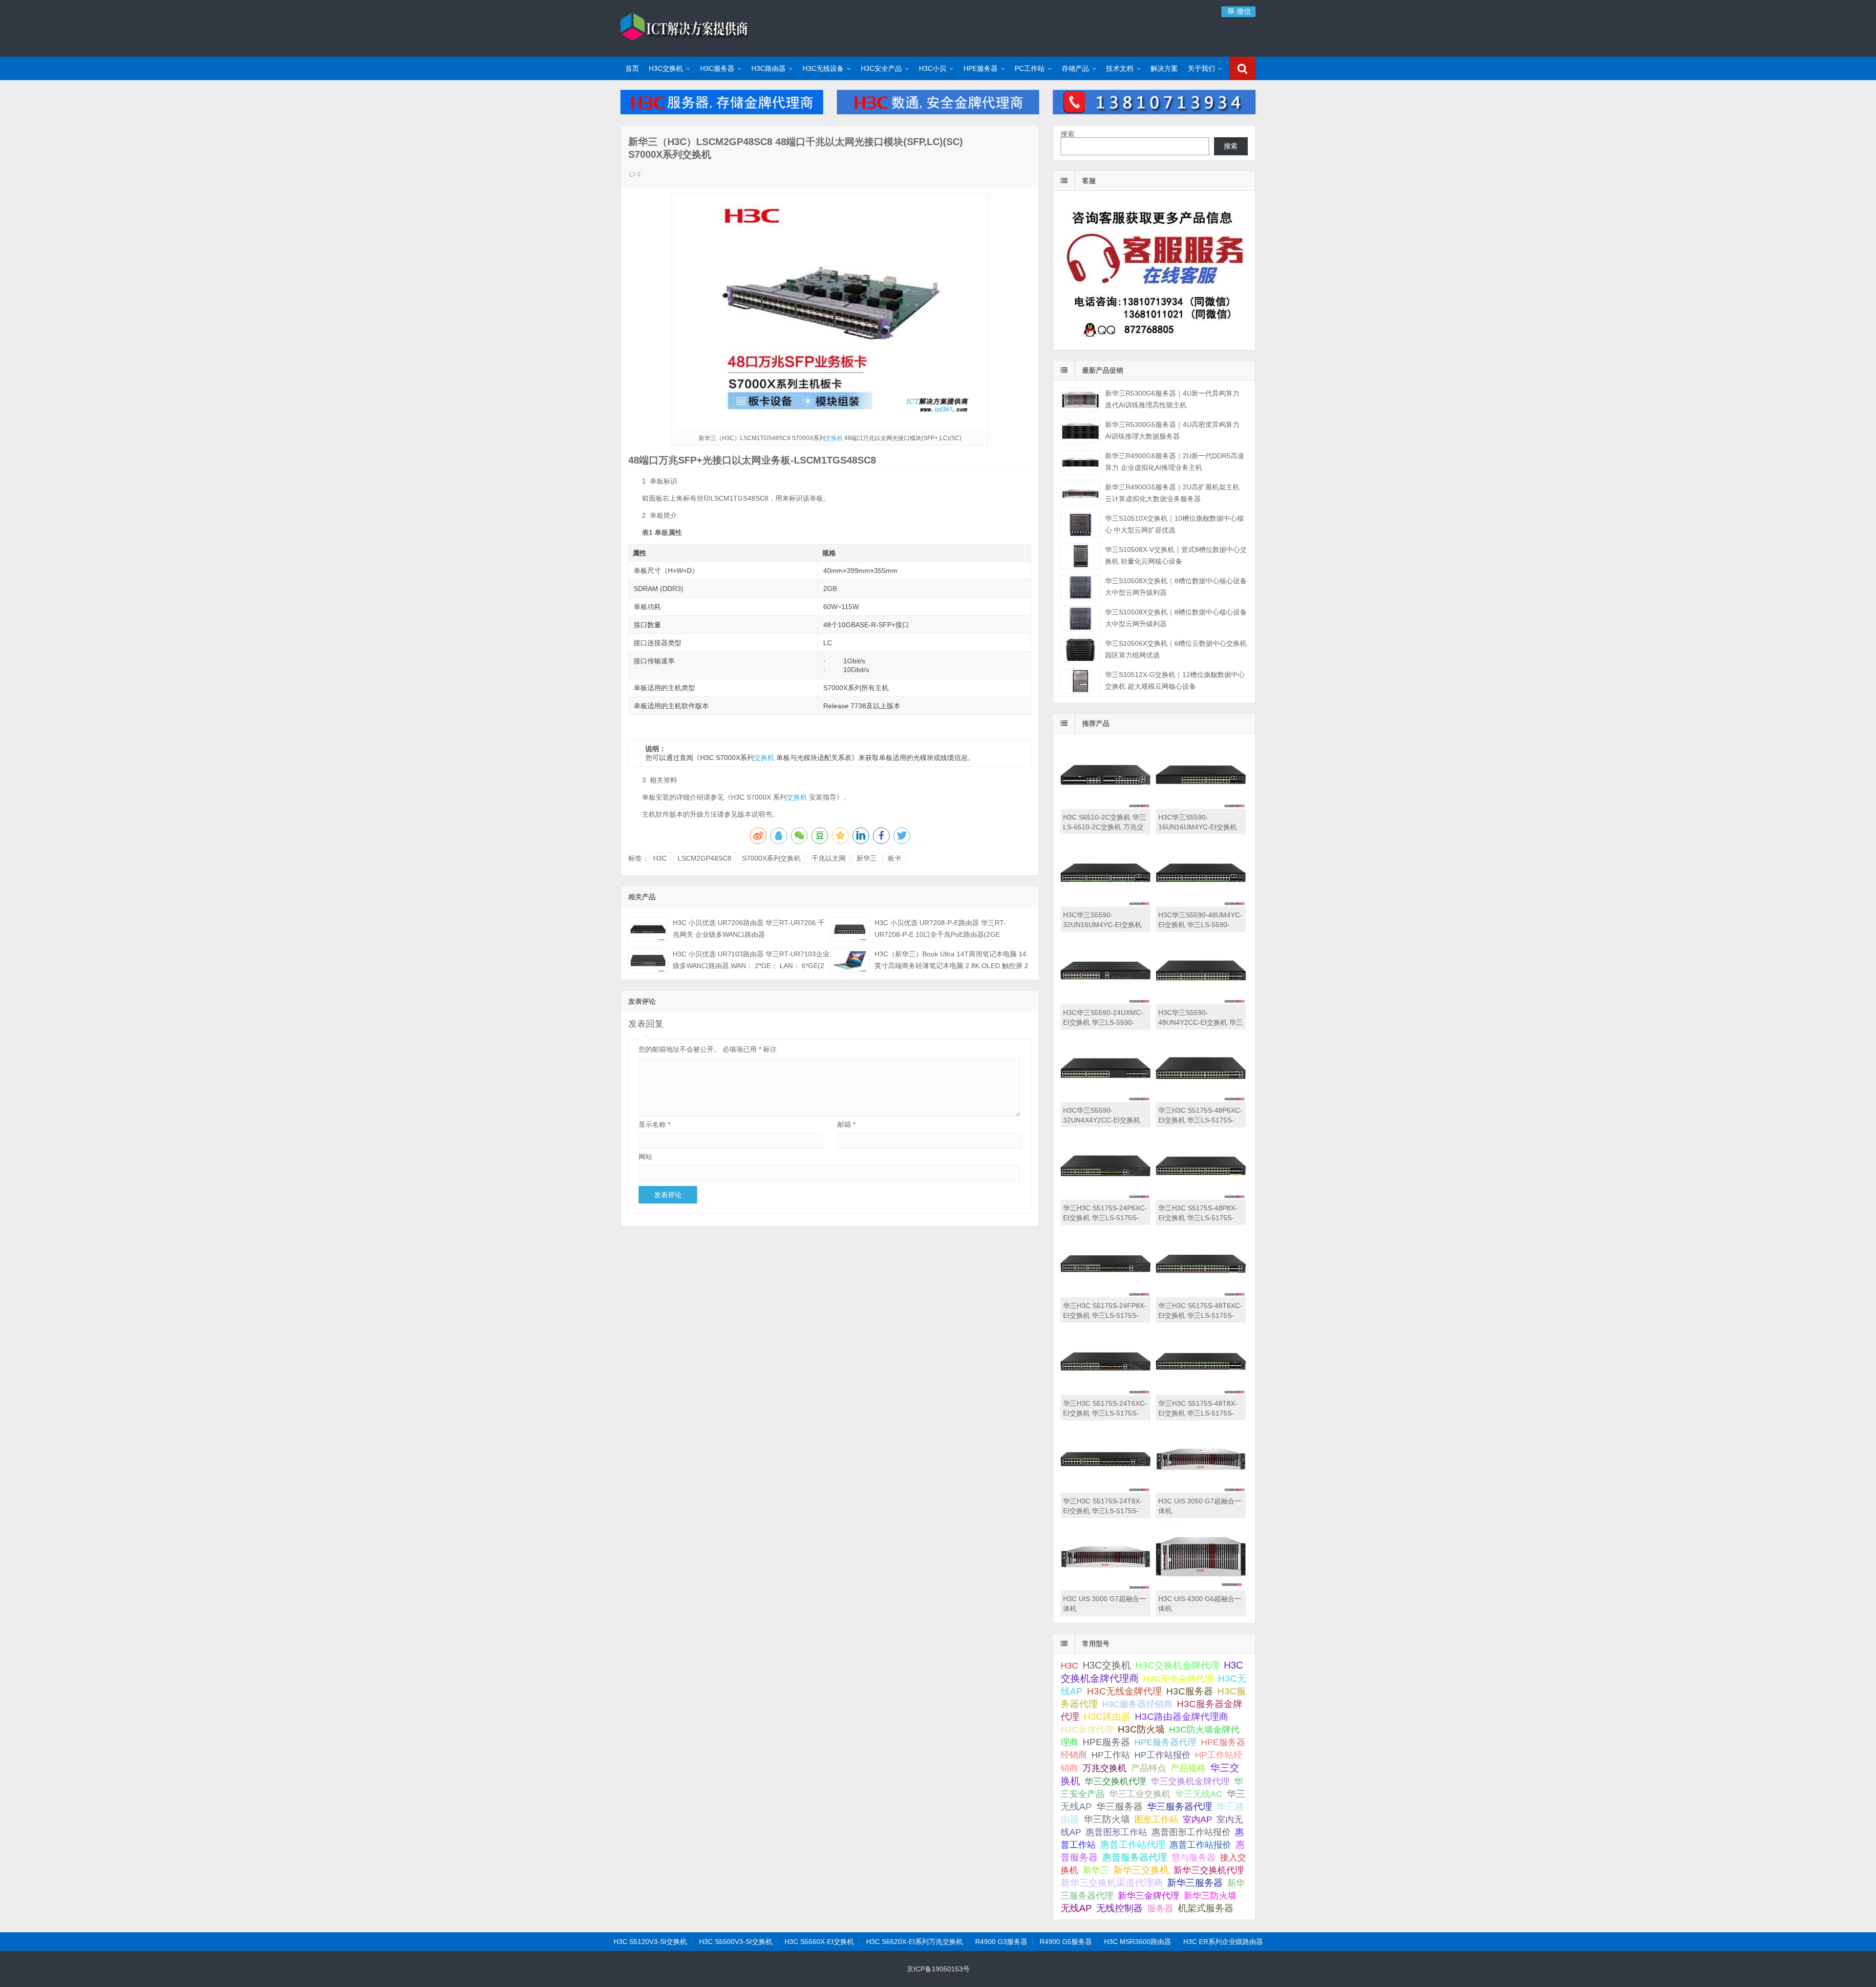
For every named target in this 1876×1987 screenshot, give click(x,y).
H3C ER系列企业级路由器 (1223, 1942)
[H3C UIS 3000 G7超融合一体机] (1106, 1588)
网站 (645, 1157)
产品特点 (1149, 1768)
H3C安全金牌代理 (1178, 1679)
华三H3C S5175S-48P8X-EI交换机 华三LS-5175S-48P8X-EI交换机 (1198, 1218)
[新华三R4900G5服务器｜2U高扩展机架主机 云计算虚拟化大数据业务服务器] (1080, 494)
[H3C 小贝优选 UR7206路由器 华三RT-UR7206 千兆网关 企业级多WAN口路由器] (648, 929)
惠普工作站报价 (1200, 1845)
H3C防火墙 (1141, 1729)
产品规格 (1188, 1768)
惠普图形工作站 (1116, 1832)
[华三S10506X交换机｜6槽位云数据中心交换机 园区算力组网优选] (1080, 650)
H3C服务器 (717, 68)
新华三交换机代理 (1209, 1870)
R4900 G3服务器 (1001, 1942)
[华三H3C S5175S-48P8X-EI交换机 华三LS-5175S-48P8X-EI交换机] (1201, 1197)
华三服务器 (1119, 1807)
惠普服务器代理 (1135, 1857)
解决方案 (1164, 68)
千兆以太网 (829, 858)
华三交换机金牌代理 (1190, 1781)
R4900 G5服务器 (1066, 1942)
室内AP (1197, 1819)
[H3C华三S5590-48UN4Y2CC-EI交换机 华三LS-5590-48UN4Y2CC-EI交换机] (1201, 1002)
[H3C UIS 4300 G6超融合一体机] (1201, 1588)
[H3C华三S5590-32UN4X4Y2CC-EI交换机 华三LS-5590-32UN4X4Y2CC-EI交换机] (1106, 1099)
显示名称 (654, 1124)
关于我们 (1201, 68)
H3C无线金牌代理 (1124, 1691)
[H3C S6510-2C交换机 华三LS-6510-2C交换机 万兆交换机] (1106, 806)
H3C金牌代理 (1087, 1730)
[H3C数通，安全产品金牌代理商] (938, 112)
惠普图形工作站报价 (1191, 1832)
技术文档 (1120, 68)
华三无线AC (1199, 1794)
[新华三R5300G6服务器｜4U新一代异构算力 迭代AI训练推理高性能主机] (1080, 400)
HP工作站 (1111, 1755)
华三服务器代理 (1180, 1807)
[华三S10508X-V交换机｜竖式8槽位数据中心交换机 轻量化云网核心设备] (1080, 556)
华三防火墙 (1107, 1819)
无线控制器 (1119, 1908)
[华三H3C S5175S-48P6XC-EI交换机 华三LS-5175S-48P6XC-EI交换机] (1201, 1099)
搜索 (1067, 134)
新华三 (867, 858)
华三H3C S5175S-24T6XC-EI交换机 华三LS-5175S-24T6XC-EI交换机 (1105, 1413)
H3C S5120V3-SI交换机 (650, 1942)
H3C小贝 (933, 68)
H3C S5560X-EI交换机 (819, 1942)
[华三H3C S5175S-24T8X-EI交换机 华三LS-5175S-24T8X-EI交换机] (1106, 1490)
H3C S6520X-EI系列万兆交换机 (915, 1942)
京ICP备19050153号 (938, 1969)
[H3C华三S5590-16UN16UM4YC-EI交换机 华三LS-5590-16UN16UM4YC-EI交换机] (1201, 806)
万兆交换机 (1105, 1768)
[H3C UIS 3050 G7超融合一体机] (1201, 1490)
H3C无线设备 (823, 68)
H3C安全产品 (881, 68)
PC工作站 (1030, 68)
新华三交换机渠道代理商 (1112, 1883)
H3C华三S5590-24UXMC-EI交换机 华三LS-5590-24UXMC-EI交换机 (1103, 1022)
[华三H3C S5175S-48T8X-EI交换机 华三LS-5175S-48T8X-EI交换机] (1201, 1393)
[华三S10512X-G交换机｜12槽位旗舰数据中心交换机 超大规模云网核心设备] (1080, 681)
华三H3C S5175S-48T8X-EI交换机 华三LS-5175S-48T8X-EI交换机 (1198, 1413)
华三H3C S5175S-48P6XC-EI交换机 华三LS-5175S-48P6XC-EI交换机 (1200, 1120)
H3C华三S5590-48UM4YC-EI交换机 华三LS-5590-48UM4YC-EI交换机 (1200, 925)
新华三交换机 (1141, 1870)
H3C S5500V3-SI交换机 (736, 1942)
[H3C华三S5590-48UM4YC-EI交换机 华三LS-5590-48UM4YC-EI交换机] (1201, 904)
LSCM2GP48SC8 (704, 858)
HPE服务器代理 (1165, 1742)
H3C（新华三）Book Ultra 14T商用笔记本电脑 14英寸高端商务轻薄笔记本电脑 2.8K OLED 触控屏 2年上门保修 (951, 966)
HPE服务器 (981, 68)
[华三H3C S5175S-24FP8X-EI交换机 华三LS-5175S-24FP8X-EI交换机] (1106, 1295)
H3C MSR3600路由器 (1138, 1942)
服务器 (1160, 1908)
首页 (632, 68)
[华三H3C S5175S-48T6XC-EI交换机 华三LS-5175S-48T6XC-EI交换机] (1201, 1295)
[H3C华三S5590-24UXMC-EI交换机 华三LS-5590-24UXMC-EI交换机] (1106, 1002)
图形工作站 (1156, 1819)
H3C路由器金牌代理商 (1182, 1717)
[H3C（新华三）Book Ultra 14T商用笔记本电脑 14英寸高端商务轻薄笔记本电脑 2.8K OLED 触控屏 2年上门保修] (850, 961)
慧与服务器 (1194, 1857)
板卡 (895, 858)
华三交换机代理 (1115, 1781)
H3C (660, 858)
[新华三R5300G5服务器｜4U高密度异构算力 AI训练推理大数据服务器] (1080, 431)
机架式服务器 (1206, 1908)
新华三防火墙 (1210, 1896)
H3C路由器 (768, 68)
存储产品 (1075, 68)
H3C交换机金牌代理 (1177, 1665)
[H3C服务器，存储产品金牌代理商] (722, 112)
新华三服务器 (1195, 1883)
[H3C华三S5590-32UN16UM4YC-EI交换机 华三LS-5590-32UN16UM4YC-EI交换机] (1106, 904)
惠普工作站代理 (1133, 1845)
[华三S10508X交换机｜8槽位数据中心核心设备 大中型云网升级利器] (1080, 587)
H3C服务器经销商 (1137, 1704)
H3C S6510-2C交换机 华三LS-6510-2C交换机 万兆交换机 (1105, 827)
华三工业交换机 (1140, 1794)
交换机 (834, 438)
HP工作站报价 (1162, 1755)
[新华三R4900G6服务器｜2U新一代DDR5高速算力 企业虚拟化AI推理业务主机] (1080, 462)
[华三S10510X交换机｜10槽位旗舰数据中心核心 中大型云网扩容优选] (1080, 525)
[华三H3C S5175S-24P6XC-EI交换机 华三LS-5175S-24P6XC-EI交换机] (1106, 1197)
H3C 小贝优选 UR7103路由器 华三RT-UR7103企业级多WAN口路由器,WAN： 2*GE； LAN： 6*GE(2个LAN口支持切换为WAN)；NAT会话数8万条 (751, 966)
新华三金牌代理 (1149, 1896)
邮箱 (846, 1124)
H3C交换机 (666, 68)
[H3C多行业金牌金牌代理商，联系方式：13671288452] (1154, 112)
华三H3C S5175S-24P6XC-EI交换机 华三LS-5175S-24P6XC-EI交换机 (1105, 1218)
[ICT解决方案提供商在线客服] (1154, 341)
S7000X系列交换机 (771, 858)
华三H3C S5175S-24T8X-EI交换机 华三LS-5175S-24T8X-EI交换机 (1103, 1511)
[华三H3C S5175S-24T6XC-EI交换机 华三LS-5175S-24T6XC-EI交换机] (1106, 1393)
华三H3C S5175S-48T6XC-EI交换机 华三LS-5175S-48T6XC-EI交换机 (1200, 1315)
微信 (1243, 11)
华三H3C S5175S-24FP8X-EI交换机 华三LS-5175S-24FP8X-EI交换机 (1105, 1315)
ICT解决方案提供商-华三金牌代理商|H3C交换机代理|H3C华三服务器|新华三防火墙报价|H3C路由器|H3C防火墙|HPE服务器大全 (684, 27)
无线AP (1076, 1908)
